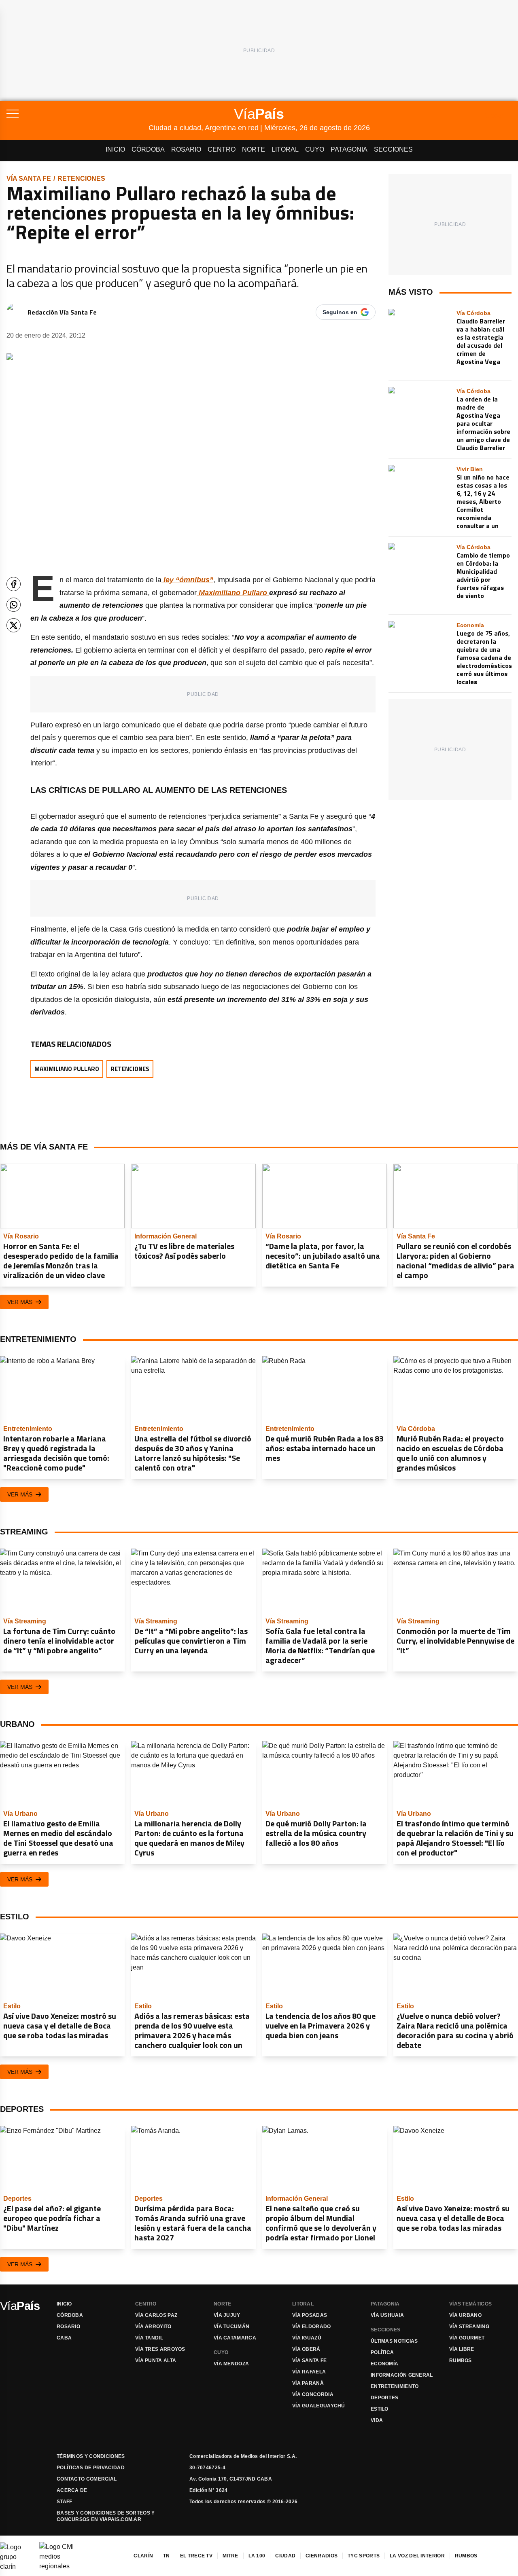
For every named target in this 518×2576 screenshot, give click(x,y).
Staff (65, 2502)
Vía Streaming (469, 2327)
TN (167, 2556)
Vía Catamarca (235, 2338)
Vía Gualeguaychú (319, 2406)
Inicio (115, 149)
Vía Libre (462, 2349)
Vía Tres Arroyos (160, 2349)
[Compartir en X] (14, 625)
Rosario (186, 149)
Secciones (393, 149)
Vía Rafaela (309, 2372)
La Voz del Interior (417, 2556)
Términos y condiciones (91, 2456)
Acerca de (72, 2490)
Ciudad (285, 2556)
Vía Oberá (306, 2349)
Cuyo (315, 149)
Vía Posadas (310, 2315)
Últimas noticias (394, 2341)
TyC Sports (364, 2556)
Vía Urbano (465, 2315)
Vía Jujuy (227, 2315)
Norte (254, 149)
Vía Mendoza (231, 2364)
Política (382, 2352)
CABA (64, 2338)
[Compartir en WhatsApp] (14, 605)
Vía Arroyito (153, 2327)
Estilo (380, 2409)
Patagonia (349, 149)
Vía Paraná (308, 2383)
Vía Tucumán (231, 2327)
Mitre (230, 2556)
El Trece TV (196, 2556)
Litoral (285, 149)
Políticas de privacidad (91, 2468)
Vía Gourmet (467, 2338)
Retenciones (81, 179)
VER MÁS (20, 1302)
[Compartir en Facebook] (14, 584)
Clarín (143, 2556)
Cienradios (322, 2556)
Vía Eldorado (312, 2327)
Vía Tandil (149, 2338)
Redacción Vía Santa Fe (62, 312)
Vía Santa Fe (29, 179)
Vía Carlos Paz (156, 2315)
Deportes (384, 2398)
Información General (402, 2375)
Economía (384, 2364)
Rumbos (461, 2360)
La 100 (257, 2556)
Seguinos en (340, 312)
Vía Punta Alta (156, 2360)
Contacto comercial (87, 2479)
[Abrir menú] (77, 114)
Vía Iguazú (307, 2338)
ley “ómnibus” (187, 580)
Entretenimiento (395, 2386)
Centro (222, 149)
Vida (377, 2420)
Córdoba (148, 149)
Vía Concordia (313, 2394)
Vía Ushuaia (387, 2315)
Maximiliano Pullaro (232, 593)
